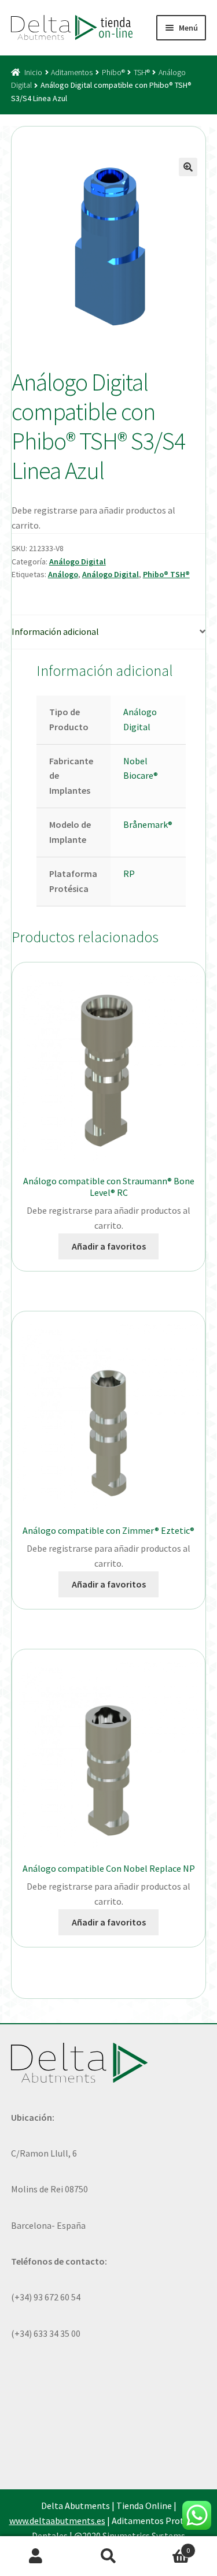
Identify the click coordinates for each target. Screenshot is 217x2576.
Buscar (108, 2556)
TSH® (142, 72)
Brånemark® (148, 824)
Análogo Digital (78, 562)
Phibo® (113, 72)
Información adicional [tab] (55, 631)
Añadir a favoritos (109, 1246)
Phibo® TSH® (166, 574)
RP (129, 873)
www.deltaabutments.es (57, 2521)
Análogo (63, 574)
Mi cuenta (36, 2556)
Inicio (33, 72)
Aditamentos (72, 72)
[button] (188, 167)
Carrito (167, 2546)
